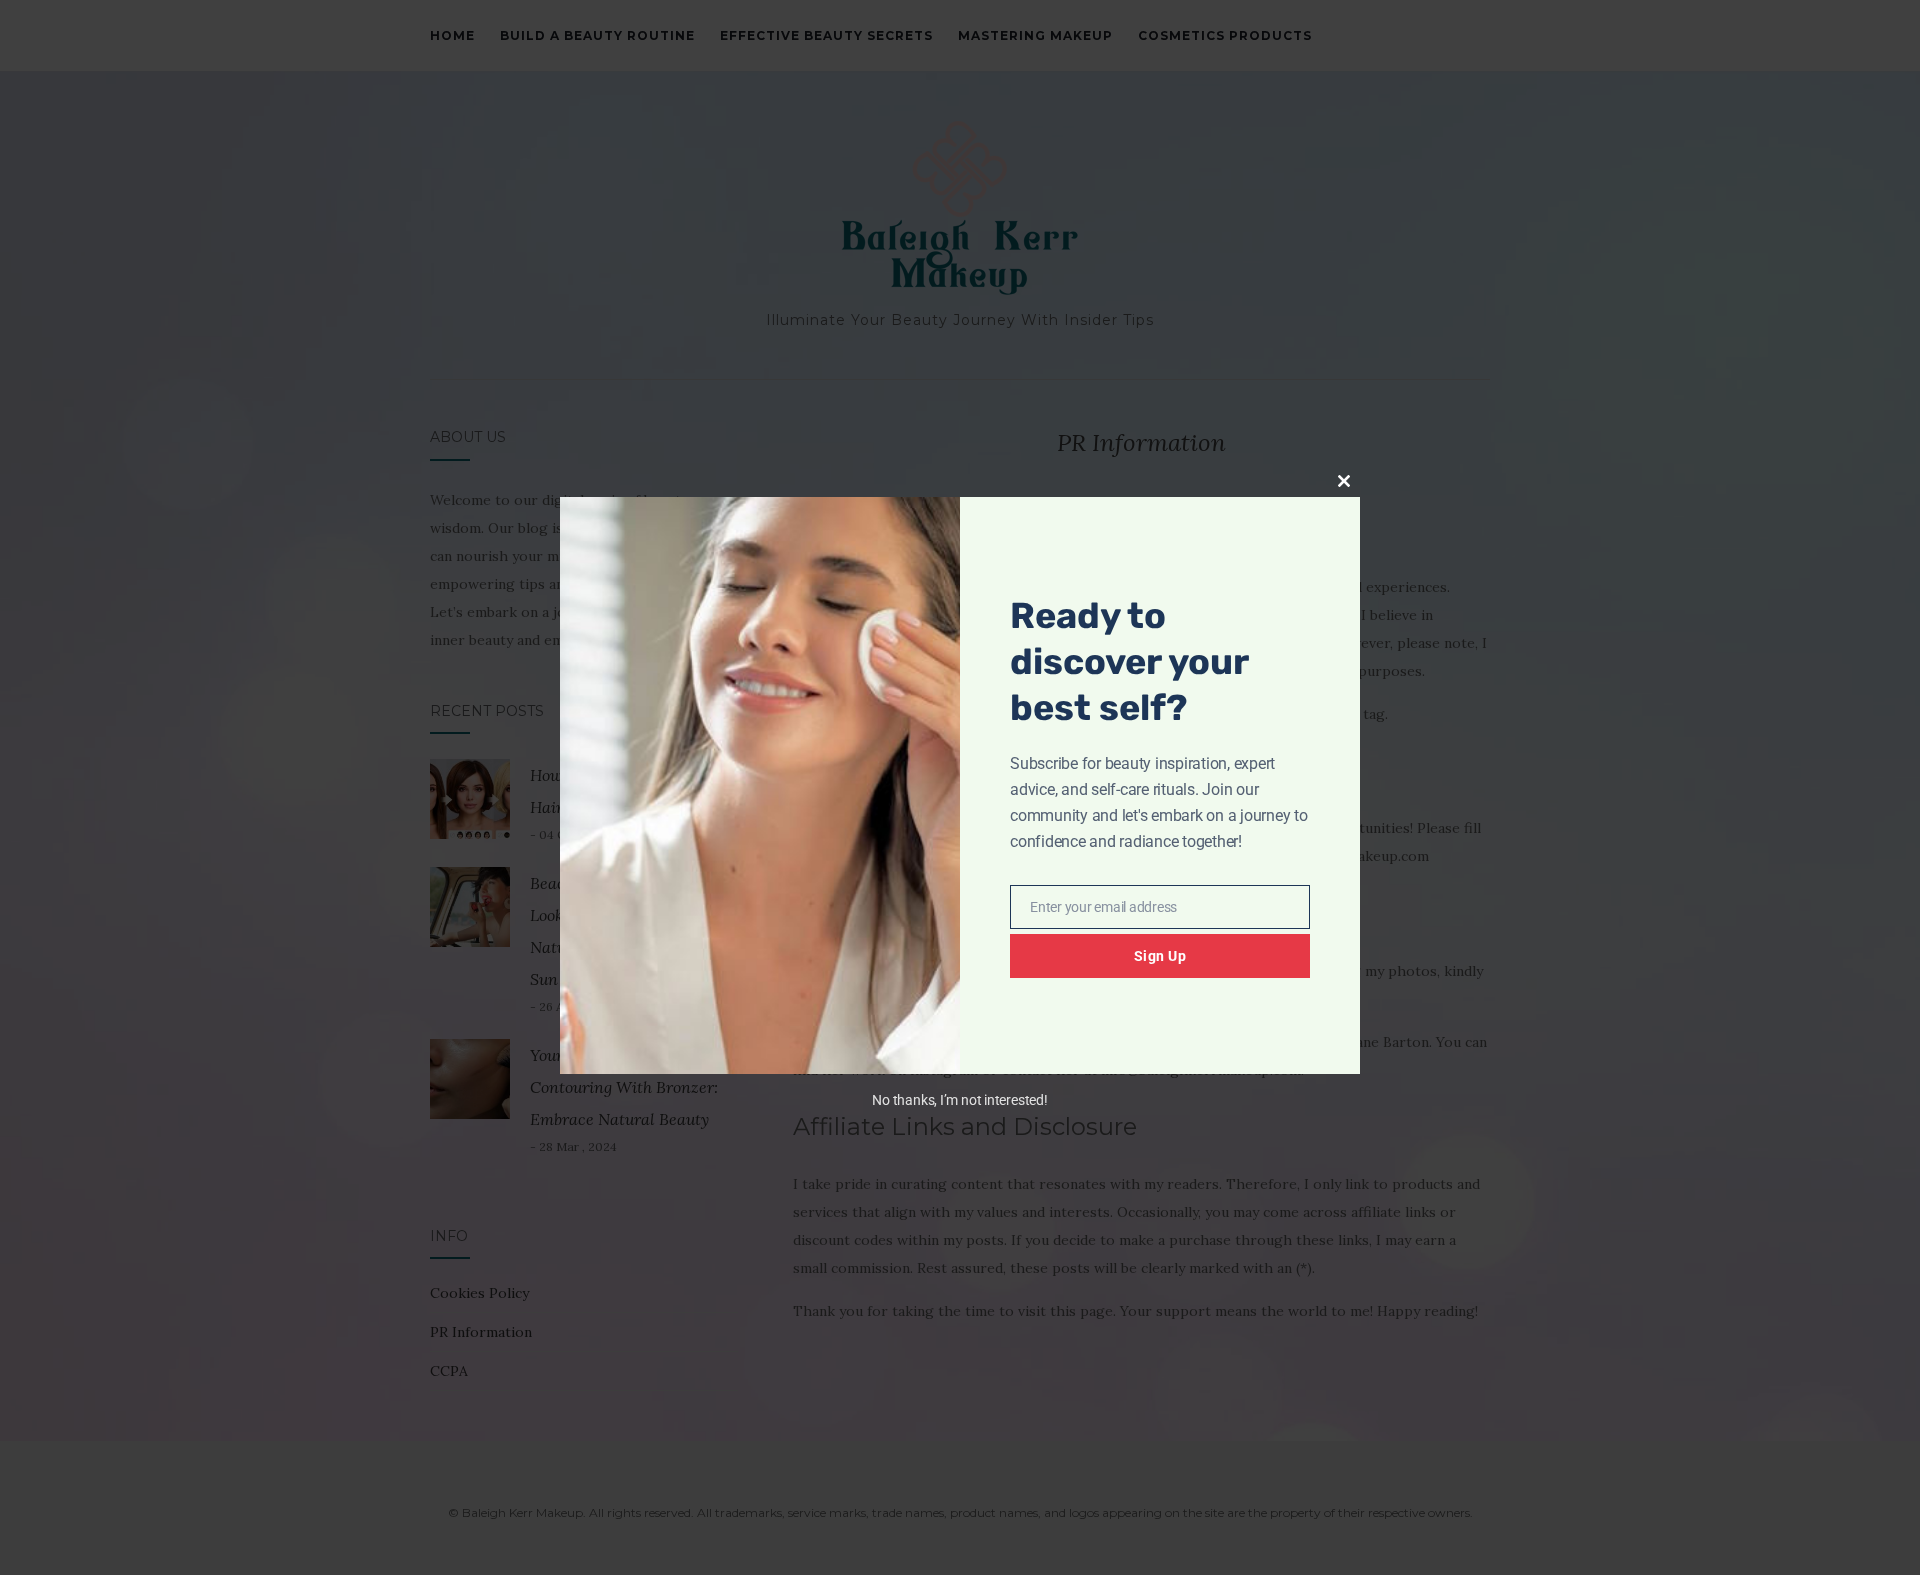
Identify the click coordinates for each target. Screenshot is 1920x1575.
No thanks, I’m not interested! (959, 1100)
